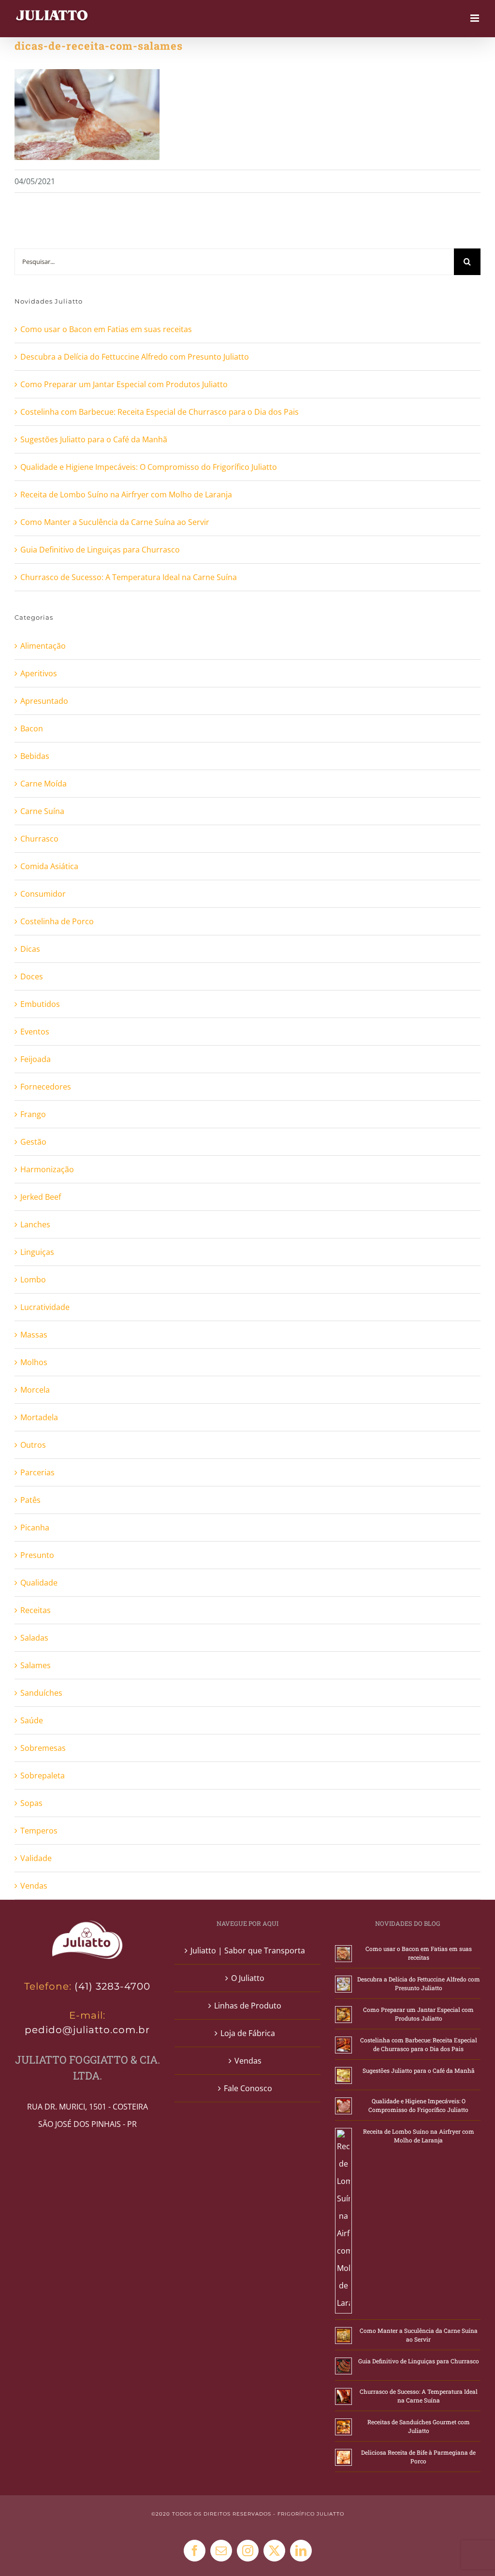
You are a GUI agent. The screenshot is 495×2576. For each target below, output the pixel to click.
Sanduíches (41, 1693)
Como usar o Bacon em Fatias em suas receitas (106, 329)
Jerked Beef (41, 1197)
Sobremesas (43, 1748)
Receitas (36, 1610)
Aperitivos (39, 673)
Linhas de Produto (248, 2006)
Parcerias (37, 1472)
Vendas (34, 1886)
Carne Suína (42, 811)
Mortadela (39, 1417)
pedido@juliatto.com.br (87, 2030)
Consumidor (43, 894)
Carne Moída (44, 784)
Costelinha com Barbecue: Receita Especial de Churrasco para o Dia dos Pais (160, 412)
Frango (33, 1114)
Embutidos (40, 1004)
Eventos (35, 1032)
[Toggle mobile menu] (475, 18)
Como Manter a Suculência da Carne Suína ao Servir (115, 522)
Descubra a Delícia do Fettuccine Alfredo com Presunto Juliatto (135, 357)
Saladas (34, 1638)
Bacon (32, 728)
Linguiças (37, 1252)
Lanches (35, 1224)
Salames (36, 1665)
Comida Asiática (49, 866)
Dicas (30, 949)
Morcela (35, 1390)
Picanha (35, 1528)
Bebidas (35, 756)
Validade (36, 1858)
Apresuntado (44, 701)
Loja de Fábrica (248, 2033)
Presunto (37, 1555)
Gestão (33, 1142)
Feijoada (36, 1059)
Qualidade (39, 1583)
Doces (32, 976)
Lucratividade (45, 1307)
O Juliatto (248, 1978)
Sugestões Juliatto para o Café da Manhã (94, 439)
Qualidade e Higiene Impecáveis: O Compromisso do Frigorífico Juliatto (149, 467)
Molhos (34, 1362)
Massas (34, 1335)
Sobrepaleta (43, 1776)
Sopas (31, 1803)
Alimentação (43, 646)
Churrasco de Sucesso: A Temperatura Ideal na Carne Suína (129, 577)
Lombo (33, 1280)
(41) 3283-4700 (112, 1986)
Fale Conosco (248, 2088)
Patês (30, 1500)
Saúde (32, 1720)
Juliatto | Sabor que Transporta (248, 1950)
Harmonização (47, 1169)
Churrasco (39, 839)
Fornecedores (46, 1087)
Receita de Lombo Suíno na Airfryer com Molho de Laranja (126, 495)
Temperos (39, 1831)
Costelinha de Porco (57, 921)
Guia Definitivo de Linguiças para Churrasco (100, 550)
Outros (33, 1445)
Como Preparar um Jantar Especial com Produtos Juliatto (124, 384)
